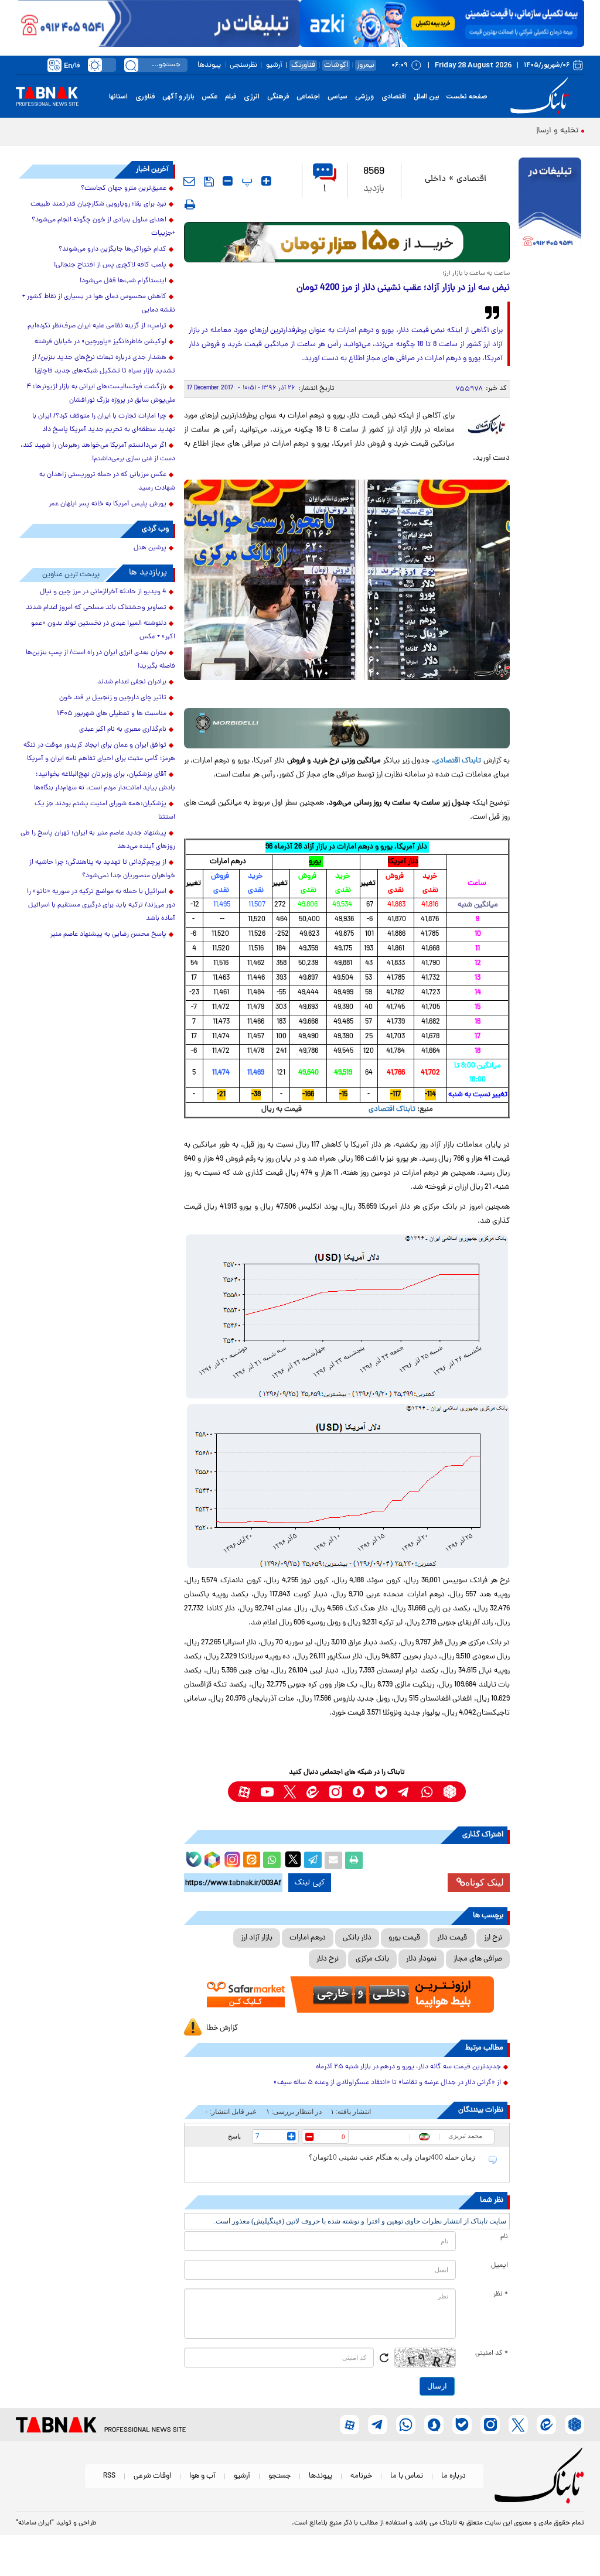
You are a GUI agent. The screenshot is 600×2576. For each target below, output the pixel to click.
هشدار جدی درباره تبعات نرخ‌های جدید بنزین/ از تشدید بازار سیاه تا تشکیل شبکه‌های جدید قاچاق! (104, 365)
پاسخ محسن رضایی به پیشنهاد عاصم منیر (108, 935)
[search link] (131, 65)
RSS (109, 2476)
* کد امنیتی (492, 2353)
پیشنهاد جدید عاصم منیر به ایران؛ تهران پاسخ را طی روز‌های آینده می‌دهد (98, 840)
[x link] (290, 1792)
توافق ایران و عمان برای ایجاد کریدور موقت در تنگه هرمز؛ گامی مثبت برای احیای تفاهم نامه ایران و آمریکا (99, 752)
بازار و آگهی (178, 97)
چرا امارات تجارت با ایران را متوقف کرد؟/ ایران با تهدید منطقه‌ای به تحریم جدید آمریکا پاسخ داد (104, 423)
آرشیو (274, 65)
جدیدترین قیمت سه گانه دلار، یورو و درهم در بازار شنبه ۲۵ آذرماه (408, 2067)
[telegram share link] (313, 1860)
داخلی (435, 179)
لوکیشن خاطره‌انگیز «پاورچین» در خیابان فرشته (100, 342)
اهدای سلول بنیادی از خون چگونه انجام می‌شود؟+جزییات (103, 227)
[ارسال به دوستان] (333, 1860)
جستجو (279, 2476)
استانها (118, 97)
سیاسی (337, 97)
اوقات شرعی (152, 2476)
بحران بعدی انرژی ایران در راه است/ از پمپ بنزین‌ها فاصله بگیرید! (100, 660)
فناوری (145, 97)
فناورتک (303, 65)
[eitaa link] (313, 1792)
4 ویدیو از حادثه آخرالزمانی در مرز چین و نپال (103, 592)
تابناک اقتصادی (458, 761)
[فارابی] (347, 242)
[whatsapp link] (427, 1792)
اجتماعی (308, 97)
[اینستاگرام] (231, 1858)
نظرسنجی (243, 65)
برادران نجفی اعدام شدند (132, 682)
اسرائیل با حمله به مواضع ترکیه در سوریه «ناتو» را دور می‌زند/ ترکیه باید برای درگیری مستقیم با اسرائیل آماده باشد (101, 905)
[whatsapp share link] (272, 1860)
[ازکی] (442, 23)
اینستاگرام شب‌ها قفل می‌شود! (123, 281)
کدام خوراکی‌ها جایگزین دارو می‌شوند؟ (112, 249)
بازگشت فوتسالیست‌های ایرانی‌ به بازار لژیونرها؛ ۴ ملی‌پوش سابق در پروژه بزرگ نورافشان (101, 394)
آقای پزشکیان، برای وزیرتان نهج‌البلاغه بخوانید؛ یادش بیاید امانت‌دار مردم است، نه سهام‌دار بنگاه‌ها (105, 781)
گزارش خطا (222, 2028)
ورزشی (364, 97)
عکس (209, 97)
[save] (209, 182)
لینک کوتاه (485, 1882)
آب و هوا (202, 2476)
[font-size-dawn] (228, 181)
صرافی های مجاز (478, 1959)
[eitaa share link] (251, 1860)
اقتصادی (394, 97)
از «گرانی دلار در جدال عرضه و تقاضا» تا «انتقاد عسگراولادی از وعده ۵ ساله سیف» (387, 2083)
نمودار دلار (421, 1959)
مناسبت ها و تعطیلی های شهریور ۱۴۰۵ (112, 714)
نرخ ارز (493, 1938)
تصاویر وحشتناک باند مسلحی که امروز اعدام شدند (96, 608)
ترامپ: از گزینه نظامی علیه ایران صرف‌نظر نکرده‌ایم (97, 326)
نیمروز (366, 65)
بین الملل (426, 97)
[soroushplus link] (358, 1792)
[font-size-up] (266, 181)
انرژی (252, 97)
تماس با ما (407, 2476)
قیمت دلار (452, 1938)
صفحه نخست (467, 97)
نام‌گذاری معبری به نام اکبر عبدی (123, 730)
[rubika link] (450, 1792)
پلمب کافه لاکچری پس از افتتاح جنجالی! (110, 265)
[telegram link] (404, 1792)
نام (504, 2237)
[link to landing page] (541, 96)
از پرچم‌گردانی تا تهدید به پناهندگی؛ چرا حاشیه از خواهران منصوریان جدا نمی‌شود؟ (102, 869)
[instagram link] (335, 1792)
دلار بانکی (357, 1938)
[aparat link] (244, 1792)
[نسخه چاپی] (354, 1860)
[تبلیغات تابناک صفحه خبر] (550, 206)
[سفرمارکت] (347, 1995)
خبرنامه (361, 2476)
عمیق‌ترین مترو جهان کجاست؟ (124, 189)
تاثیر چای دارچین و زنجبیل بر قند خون (113, 698)
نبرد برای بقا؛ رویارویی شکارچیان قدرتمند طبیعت (98, 204)
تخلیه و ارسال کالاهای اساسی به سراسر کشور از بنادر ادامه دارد (474, 131)
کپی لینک (310, 1883)
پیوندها (209, 65)
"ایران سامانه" (35, 2523)
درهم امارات (308, 1938)
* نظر (501, 2294)
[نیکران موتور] (347, 728)
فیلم (231, 97)
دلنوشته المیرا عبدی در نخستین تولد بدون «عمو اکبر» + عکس (103, 630)
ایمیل (500, 2266)
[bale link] (381, 1792)
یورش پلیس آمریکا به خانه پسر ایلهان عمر (108, 504)
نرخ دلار (328, 1959)
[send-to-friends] (189, 181)
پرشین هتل (150, 548)
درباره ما (454, 2476)
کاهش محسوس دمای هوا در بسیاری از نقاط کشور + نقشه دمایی (99, 304)
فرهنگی (278, 97)
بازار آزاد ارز (257, 1938)
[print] (190, 204)
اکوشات (336, 65)
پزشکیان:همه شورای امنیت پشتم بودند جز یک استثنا (105, 811)
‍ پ (246, 181)
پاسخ (234, 2136)
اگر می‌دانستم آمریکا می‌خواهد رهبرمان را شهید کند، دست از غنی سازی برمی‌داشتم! (98, 452)
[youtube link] (267, 1792)
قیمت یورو (404, 1938)
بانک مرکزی (372, 1959)
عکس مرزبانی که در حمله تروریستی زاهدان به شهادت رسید (107, 482)
